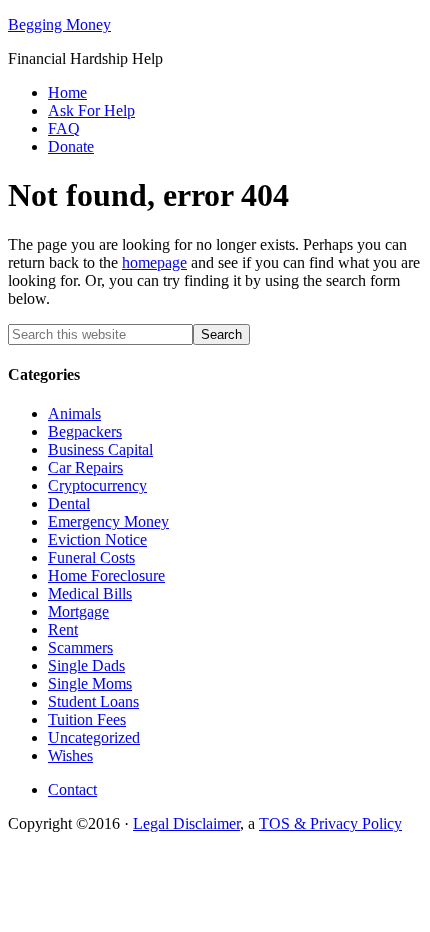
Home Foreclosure (106, 575)
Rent (63, 629)
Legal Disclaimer (186, 823)
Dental (69, 503)
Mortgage (78, 611)
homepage (154, 262)
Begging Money (59, 24)
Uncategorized (94, 737)
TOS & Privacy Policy (330, 823)
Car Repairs (85, 467)
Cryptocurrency (97, 485)
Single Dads (86, 665)
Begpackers (85, 431)
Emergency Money (108, 521)
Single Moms (90, 683)
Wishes (70, 755)
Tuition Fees (87, 719)
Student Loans (93, 701)
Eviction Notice (97, 539)
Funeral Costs (91, 557)
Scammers (80, 647)
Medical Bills (90, 593)
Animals (74, 413)
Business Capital (100, 449)
